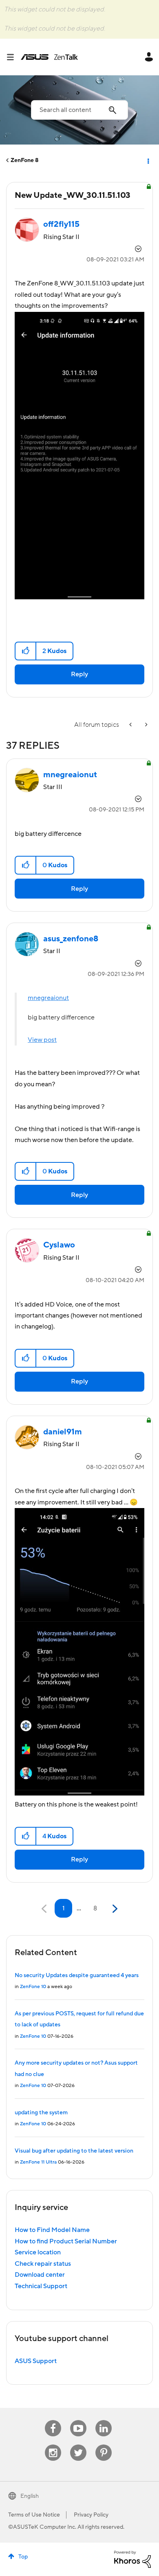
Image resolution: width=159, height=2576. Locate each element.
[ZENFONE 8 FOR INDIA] (146, 725)
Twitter (78, 2445)
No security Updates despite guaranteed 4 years (77, 1975)
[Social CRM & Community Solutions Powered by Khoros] (132, 2559)
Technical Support (41, 2286)
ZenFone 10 (33, 1987)
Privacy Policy (91, 2515)
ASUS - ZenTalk (49, 57)
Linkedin (104, 2420)
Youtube (78, 2420)
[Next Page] (114, 1909)
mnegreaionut (48, 998)
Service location (38, 2252)
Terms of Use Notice (34, 2515)
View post (42, 1040)
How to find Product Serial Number (66, 2241)
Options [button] (148, 160)
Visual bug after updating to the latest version (74, 2151)
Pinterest (104, 2445)
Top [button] (23, 2557)
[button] (26, 651)
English (30, 2496)
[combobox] (79, 110)
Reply (79, 674)
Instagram (53, 2445)
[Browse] (13, 57)
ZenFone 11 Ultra (38, 2162)
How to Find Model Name (52, 2230)
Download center (40, 2275)
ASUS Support (36, 2361)
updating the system (41, 2113)
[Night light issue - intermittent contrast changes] (131, 725)
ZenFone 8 (25, 160)
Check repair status (43, 2264)
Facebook (53, 2420)
